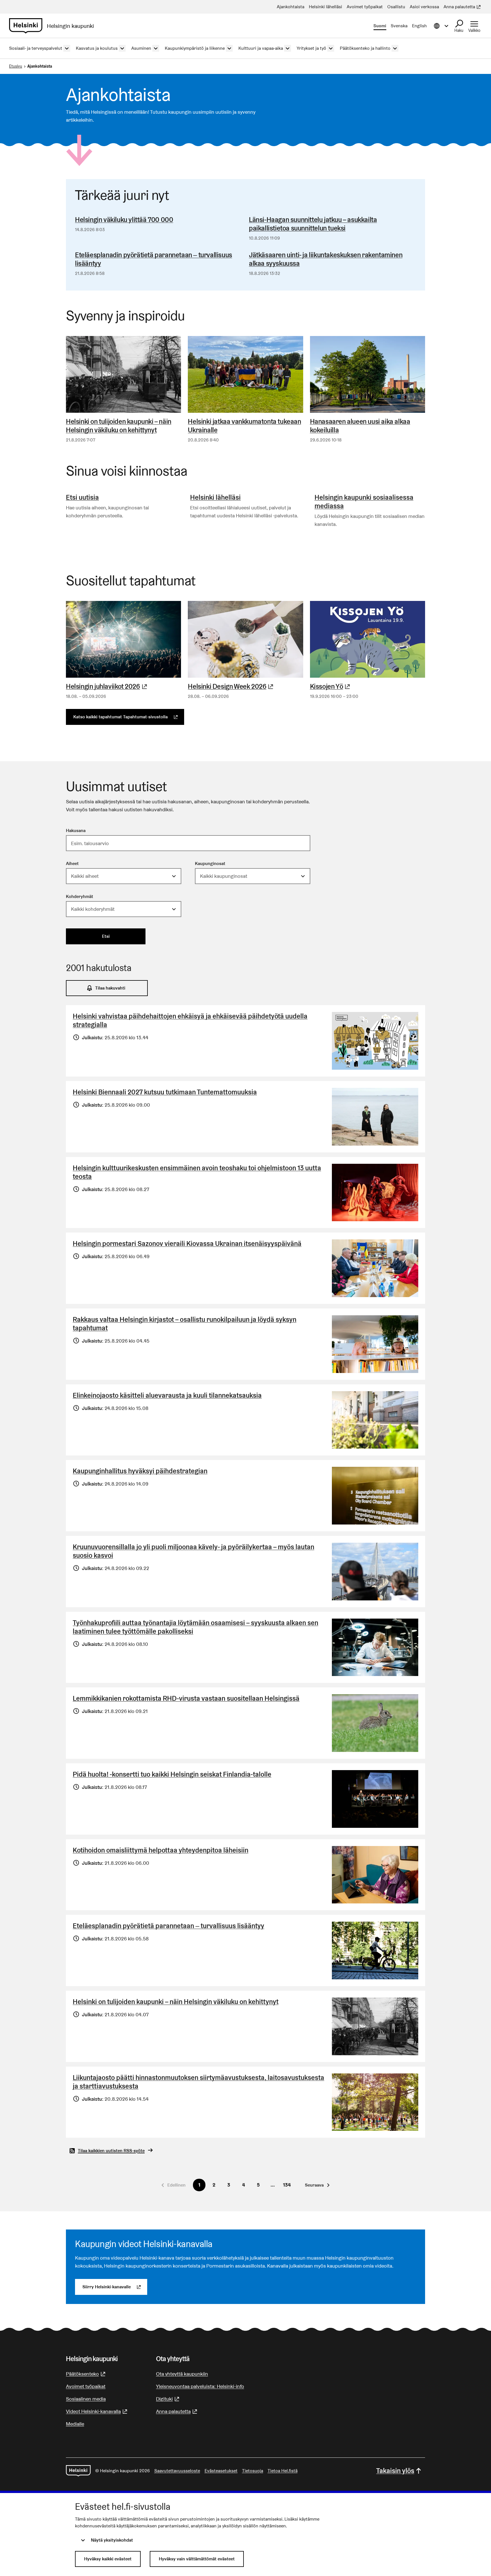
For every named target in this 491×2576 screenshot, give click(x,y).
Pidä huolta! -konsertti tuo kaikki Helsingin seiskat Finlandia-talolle (172, 1774)
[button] (317, 2185)
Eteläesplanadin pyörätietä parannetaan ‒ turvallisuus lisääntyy (154, 259)
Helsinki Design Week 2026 (245, 686)
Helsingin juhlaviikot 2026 (123, 686)
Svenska (399, 26)
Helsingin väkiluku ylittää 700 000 (124, 220)
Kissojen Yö (368, 686)
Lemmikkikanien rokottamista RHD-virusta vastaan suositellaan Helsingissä (186, 1698)
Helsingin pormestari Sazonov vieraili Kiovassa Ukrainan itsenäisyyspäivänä (187, 1244)
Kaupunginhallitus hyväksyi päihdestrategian (140, 1471)
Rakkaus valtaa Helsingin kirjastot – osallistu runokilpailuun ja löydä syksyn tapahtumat (185, 1324)
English (419, 26)
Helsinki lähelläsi (215, 497)
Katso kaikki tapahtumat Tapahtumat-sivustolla (129, 717)
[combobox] (124, 876)
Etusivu (16, 66)
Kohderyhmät (80, 896)
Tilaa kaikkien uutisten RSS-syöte (111, 2151)
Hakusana (76, 830)
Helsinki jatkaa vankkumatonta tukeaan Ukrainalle (244, 426)
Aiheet (72, 863)
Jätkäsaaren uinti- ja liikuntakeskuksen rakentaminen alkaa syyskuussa (326, 259)
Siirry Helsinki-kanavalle (115, 2287)
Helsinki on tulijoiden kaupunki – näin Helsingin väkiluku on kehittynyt (119, 426)
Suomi (380, 26)
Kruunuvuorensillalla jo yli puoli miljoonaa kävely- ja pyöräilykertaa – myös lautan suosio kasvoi (194, 1551)
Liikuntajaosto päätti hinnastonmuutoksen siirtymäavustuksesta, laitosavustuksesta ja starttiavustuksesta (198, 2082)
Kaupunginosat (210, 863)
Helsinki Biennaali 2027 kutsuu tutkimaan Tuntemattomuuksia (165, 1092)
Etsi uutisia (82, 497)
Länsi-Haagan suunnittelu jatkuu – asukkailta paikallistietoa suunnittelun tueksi (313, 224)
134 (287, 2185)
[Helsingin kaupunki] (78, 2471)
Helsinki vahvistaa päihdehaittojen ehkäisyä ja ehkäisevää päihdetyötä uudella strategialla (190, 1020)
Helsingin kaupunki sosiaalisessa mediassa (364, 502)
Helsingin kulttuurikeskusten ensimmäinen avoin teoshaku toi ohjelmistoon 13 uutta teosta (197, 1172)
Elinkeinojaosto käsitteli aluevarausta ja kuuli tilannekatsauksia (167, 1395)
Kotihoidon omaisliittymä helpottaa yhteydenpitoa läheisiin (161, 1850)
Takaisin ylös (395, 2471)
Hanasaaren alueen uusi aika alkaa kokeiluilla (360, 426)
